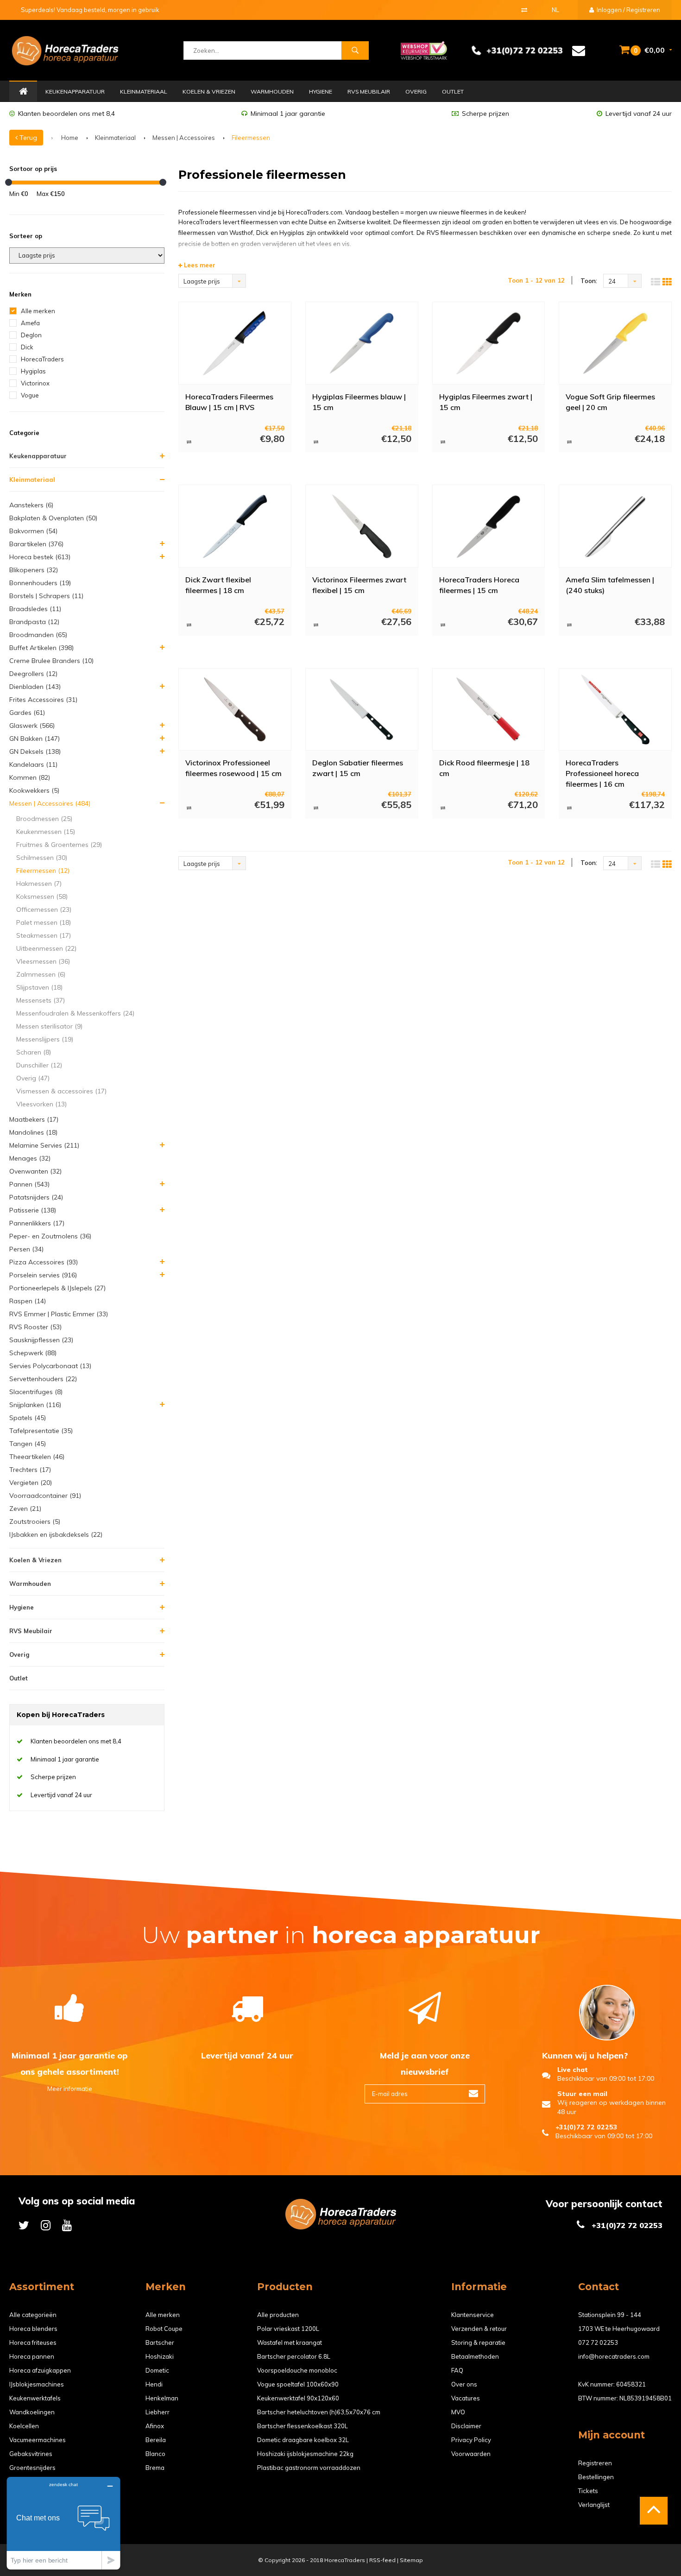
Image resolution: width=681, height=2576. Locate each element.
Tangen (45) (28, 1444)
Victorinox (35, 383)
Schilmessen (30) (42, 858)
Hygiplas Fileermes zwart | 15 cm (486, 402)
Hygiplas (33, 371)
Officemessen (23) (44, 909)
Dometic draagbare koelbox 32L (303, 2440)
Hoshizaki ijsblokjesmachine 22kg (305, 2454)
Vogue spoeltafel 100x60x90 (298, 2384)
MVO (458, 2412)
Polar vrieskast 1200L (288, 2329)
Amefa (30, 323)
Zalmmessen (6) (41, 974)
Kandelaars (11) (33, 764)
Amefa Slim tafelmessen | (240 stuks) (610, 585)
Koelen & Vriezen (209, 92)
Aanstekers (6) (31, 505)
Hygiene (321, 92)
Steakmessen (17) (44, 935)
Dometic (157, 2370)
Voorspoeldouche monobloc (297, 2370)
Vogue (30, 395)
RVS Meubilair (369, 92)
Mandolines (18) (33, 1132)
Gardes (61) (27, 713)
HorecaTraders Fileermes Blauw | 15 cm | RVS (229, 402)
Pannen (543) (29, 1184)
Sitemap (411, 2560)
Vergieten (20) (31, 1483)
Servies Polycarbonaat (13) (50, 1366)
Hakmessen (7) (39, 884)
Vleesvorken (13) (41, 1104)
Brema (155, 2468)
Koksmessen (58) (42, 897)
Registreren (595, 2463)
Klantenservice (473, 2315)
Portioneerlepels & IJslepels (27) (57, 1288)
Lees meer (199, 265)
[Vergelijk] (524, 10)
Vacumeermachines (38, 2440)
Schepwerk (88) (33, 1353)
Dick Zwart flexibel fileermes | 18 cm (218, 585)
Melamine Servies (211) (44, 1145)
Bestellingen (596, 2477)
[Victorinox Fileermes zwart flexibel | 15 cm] (362, 526)
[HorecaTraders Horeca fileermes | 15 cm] (489, 526)
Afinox (155, 2426)
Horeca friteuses (33, 2342)
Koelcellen (24, 2426)
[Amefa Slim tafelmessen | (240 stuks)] (615, 526)
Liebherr (158, 2412)
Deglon (31, 335)
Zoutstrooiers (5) (35, 1522)
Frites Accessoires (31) (43, 700)
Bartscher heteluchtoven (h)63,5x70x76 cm (319, 2412)
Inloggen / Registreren (628, 10)
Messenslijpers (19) (45, 1039)
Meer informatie (70, 2089)
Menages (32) (30, 1158)
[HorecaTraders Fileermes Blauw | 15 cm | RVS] (235, 343)
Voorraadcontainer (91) (45, 1496)
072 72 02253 (598, 2342)
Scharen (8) (34, 1052)
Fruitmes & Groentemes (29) (59, 845)
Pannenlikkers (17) (37, 1223)
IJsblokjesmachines (37, 2384)
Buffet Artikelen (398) (41, 648)
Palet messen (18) (44, 922)
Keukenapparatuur (75, 92)
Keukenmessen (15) (46, 832)
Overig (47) (33, 1078)
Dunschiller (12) (39, 1065)
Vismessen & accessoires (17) (61, 1091)
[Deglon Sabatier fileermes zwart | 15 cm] (362, 709)
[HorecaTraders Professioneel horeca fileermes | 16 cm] (615, 709)
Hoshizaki (160, 2356)
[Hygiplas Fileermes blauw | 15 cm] (362, 343)
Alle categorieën (33, 2315)
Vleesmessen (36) (43, 961)
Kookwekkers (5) (34, 790)
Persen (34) (26, 1249)
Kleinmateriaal (144, 92)
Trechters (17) (30, 1470)
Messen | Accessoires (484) (50, 803)
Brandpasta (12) (34, 622)
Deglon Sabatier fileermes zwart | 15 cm (358, 768)
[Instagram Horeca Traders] (46, 2225)
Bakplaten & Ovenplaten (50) (53, 518)
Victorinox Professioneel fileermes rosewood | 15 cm (233, 768)
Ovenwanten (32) (35, 1171)
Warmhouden (272, 92)
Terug (27, 138)
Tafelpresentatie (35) (41, 1431)
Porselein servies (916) (43, 1275)
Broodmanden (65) (38, 635)
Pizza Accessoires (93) (44, 1262)
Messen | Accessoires (184, 138)
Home (23, 92)
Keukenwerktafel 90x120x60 (298, 2398)
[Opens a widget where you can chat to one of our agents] (63, 2523)
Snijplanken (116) (35, 1405)
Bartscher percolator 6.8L (294, 2356)
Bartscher (160, 2342)
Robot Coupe (164, 2329)
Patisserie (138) (33, 1210)
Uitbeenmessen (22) (46, 948)
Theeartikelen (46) (37, 1457)
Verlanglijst (594, 2505)
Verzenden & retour (479, 2329)
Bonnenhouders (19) (40, 583)
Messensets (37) (41, 1000)
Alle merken (38, 311)
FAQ (457, 2370)
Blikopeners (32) (34, 570)
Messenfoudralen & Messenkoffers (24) (75, 1013)
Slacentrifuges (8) (36, 1392)
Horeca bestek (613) (40, 557)
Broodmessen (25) (44, 819)
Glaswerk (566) (32, 726)
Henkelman (162, 2398)
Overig (416, 92)
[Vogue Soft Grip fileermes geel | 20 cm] (615, 343)
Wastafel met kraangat (290, 2342)
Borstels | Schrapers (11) (46, 596)
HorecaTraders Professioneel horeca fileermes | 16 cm (602, 773)
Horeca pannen (32, 2356)
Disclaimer (466, 2426)
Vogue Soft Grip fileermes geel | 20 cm (610, 402)
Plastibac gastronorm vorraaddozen (309, 2468)
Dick (27, 347)
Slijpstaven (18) (39, 987)
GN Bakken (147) (35, 739)
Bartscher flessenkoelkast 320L (303, 2426)
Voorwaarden (471, 2454)
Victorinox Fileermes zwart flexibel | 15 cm (359, 585)
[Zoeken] (355, 51)
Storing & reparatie (478, 2342)
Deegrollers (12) (33, 674)
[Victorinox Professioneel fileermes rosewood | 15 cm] (235, 709)
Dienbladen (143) (35, 687)
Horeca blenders (33, 2329)
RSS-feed (382, 2560)
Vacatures (466, 2398)
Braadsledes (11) (35, 609)
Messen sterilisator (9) (49, 1026)
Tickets (588, 2491)
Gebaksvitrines (31, 2454)
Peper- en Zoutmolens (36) (50, 1236)
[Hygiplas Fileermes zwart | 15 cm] (489, 343)
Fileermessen (251, 138)
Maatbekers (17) (34, 1119)
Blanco (155, 2454)
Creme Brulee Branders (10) (51, 661)
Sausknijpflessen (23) (41, 1340)
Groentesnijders (32, 2468)
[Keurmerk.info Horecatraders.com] (424, 50)
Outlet (453, 92)
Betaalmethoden (475, 2356)
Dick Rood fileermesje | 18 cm (484, 768)
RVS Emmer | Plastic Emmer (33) (59, 1314)
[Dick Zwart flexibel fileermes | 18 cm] (235, 526)
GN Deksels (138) (35, 751)
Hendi (154, 2384)
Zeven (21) (25, 1509)
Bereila (156, 2440)
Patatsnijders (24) (36, 1197)
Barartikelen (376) (36, 544)
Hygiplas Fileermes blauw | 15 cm (359, 402)
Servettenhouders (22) (43, 1379)
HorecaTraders (42, 359)
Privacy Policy (471, 2440)
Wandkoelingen (32, 2412)
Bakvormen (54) (33, 531)
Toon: (589, 281)
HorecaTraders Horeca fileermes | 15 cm (479, 585)
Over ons (464, 2384)
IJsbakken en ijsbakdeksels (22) (56, 1534)
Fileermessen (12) (43, 871)
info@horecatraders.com (614, 2356)
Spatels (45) (28, 1418)
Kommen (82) (30, 777)
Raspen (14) (28, 1301)
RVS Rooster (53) (35, 1327)
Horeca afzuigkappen (40, 2370)
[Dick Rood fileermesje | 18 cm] (489, 709)
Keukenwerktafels (35, 2398)
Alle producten (278, 2315)
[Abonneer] (473, 2094)
